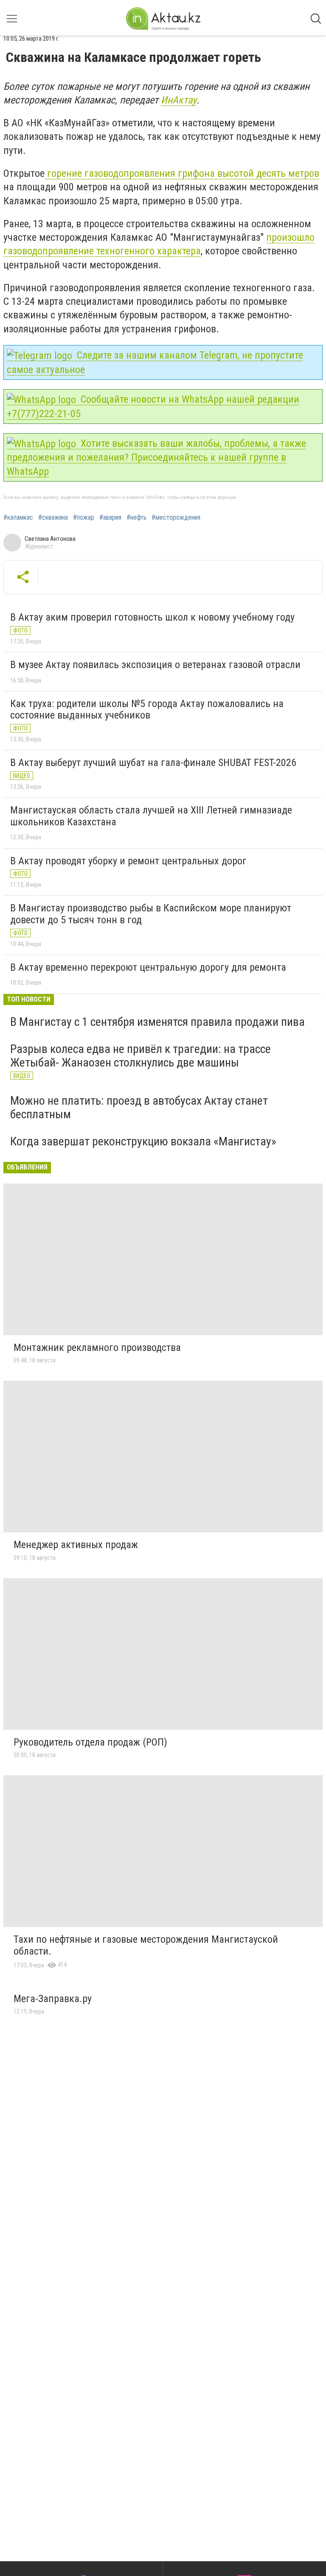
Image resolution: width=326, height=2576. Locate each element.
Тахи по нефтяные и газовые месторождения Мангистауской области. (146, 1945)
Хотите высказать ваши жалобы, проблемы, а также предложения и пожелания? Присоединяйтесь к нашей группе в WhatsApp (156, 457)
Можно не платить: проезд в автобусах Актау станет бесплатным (139, 1107)
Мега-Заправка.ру (53, 1999)
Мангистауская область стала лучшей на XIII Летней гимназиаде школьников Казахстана (151, 816)
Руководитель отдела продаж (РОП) (90, 1742)
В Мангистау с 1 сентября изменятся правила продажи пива (157, 1022)
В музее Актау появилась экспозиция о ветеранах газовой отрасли (155, 665)
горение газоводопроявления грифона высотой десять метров (182, 173)
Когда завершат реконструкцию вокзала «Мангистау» (143, 1141)
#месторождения (176, 518)
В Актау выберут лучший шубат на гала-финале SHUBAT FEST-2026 (153, 763)
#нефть (136, 518)
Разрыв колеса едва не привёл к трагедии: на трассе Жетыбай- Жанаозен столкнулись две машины (141, 1056)
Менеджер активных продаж (76, 1545)
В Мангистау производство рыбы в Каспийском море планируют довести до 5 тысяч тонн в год (151, 914)
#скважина (53, 518)
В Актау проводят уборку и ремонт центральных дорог (128, 861)
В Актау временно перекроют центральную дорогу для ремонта (148, 967)
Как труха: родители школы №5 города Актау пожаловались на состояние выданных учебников (147, 710)
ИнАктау (179, 100)
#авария (110, 518)
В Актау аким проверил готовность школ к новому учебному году (152, 617)
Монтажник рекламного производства (97, 1348)
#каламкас (18, 518)
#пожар (84, 518)
